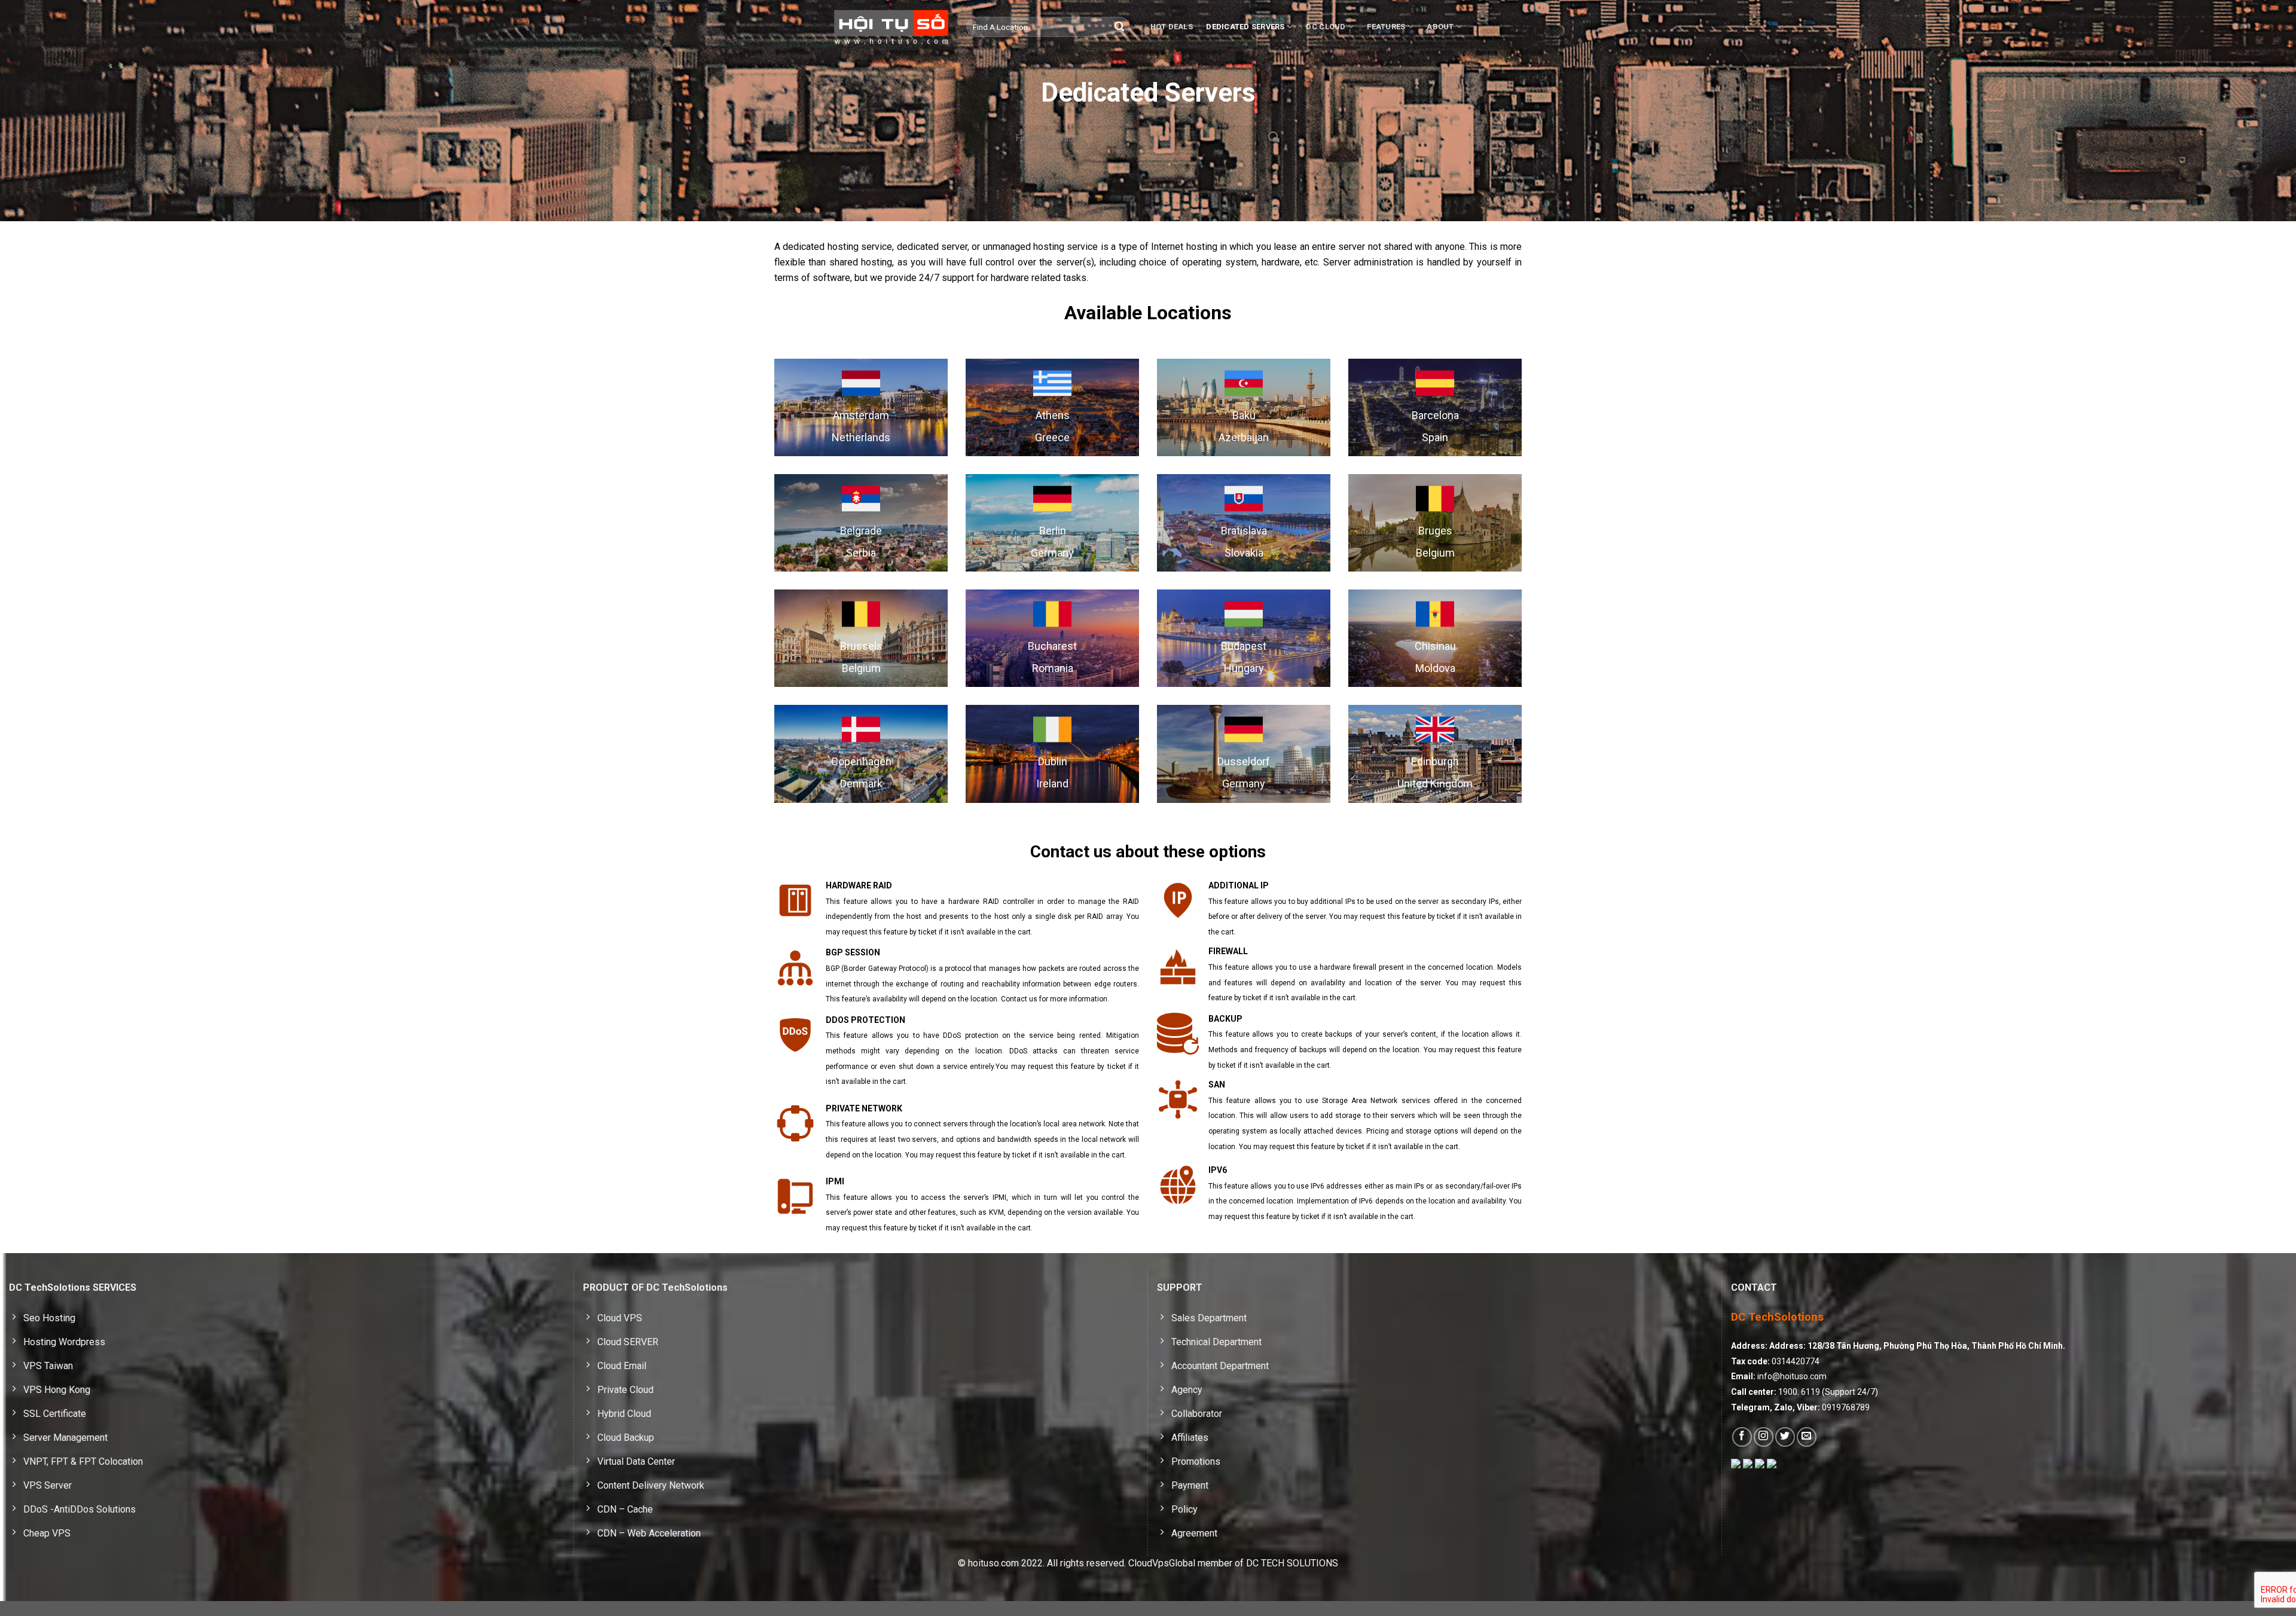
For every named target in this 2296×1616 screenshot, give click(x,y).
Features (1386, 27)
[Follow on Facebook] (1742, 1437)
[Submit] (1119, 27)
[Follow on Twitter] (1785, 1437)
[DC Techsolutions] (891, 27)
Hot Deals (1172, 27)
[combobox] (1048, 27)
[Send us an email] (1807, 1437)
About (1440, 27)
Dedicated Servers (1245, 27)
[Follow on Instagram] (1764, 1437)
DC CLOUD (1326, 27)
